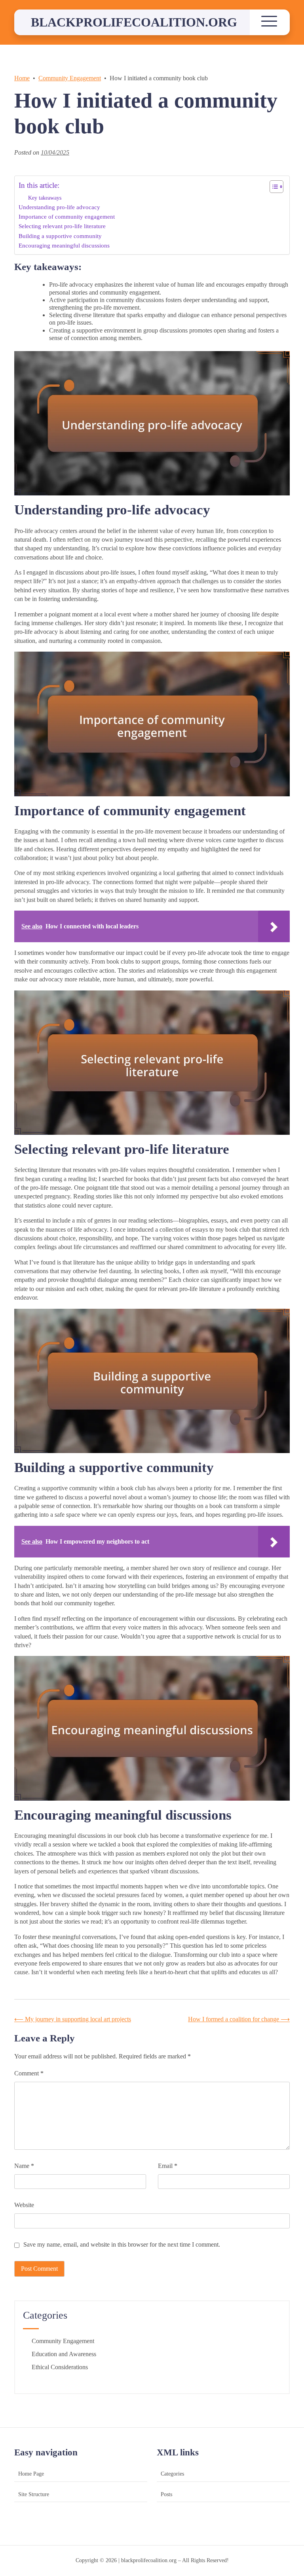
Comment (29, 2073)
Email (168, 2166)
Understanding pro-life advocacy (59, 207)
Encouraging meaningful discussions (64, 245)
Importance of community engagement (67, 216)
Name (24, 2166)
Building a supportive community (60, 236)
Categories (172, 2474)
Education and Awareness (64, 2354)
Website (24, 2205)
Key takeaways (45, 198)
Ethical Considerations (60, 2367)
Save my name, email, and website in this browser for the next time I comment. (122, 2244)
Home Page (31, 2474)
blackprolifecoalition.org (134, 22)
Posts (166, 2494)
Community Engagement (63, 2341)
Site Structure (34, 2494)
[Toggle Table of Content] (273, 187)
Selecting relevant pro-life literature (62, 226)
